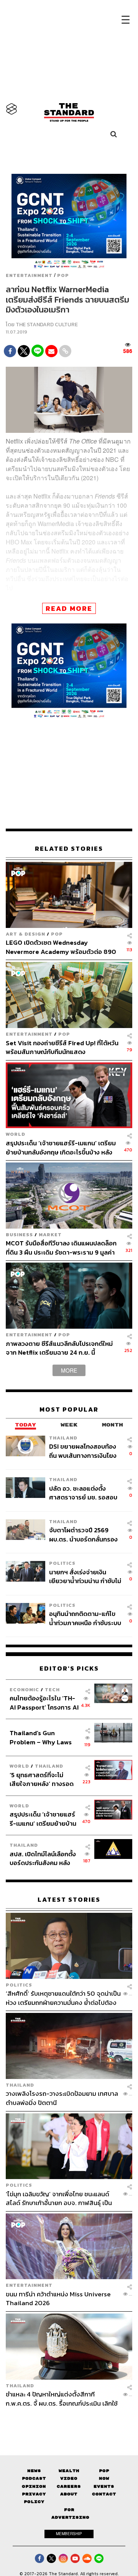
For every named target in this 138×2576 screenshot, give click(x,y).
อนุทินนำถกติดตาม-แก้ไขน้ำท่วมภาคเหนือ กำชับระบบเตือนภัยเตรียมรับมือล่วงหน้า (85, 1618)
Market (50, 1235)
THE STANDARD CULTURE (47, 325)
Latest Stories (69, 1900)
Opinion (34, 2486)
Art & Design (25, 934)
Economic (24, 1690)
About (69, 2494)
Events (104, 2486)
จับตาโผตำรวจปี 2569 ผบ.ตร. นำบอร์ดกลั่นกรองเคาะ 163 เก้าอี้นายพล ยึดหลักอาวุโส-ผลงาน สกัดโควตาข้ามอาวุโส (83, 1534)
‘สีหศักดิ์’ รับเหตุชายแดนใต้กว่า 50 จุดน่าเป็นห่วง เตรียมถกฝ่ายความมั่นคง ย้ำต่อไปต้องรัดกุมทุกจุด (63, 1998)
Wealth (69, 2471)
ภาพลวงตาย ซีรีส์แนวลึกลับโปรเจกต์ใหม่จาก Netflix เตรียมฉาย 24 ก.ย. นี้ (59, 1348)
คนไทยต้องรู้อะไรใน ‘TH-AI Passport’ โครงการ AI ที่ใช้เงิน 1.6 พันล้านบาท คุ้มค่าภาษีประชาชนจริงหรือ (44, 1702)
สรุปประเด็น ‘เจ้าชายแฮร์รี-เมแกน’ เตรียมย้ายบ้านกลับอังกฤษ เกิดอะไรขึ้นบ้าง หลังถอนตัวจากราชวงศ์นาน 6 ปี (61, 1147)
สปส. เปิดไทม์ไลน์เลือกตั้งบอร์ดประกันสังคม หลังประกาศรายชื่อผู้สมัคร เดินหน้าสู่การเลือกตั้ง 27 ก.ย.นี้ (43, 1858)
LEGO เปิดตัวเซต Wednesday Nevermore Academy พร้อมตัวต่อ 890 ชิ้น (61, 947)
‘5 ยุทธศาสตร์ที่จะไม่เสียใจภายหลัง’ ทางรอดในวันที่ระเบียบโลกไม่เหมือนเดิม (42, 1779)
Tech (52, 1690)
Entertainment (29, 275)
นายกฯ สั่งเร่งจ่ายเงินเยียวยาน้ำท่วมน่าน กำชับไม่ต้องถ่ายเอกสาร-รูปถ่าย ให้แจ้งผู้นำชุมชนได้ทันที (85, 1576)
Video (69, 2478)
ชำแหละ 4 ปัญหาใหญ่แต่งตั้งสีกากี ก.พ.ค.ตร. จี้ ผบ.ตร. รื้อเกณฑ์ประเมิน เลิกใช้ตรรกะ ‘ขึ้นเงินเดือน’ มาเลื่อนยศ (62, 2399)
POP (63, 275)
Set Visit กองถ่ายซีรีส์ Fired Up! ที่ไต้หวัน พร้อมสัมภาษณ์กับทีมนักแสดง (62, 1047)
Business (19, 1235)
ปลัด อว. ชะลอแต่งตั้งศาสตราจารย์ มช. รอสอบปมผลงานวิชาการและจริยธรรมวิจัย (83, 1493)
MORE (69, 1370)
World (16, 1134)
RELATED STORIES (69, 849)
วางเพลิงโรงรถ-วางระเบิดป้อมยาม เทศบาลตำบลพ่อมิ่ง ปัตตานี (62, 2098)
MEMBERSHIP (69, 2534)
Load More (69, 2421)
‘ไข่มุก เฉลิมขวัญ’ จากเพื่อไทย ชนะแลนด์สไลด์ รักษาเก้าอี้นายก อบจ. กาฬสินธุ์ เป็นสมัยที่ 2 (59, 2198)
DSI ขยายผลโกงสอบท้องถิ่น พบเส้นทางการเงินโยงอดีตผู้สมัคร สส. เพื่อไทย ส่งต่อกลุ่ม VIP (83, 1451)
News (34, 2471)
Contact (104, 2494)
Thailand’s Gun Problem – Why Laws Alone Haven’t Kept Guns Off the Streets (41, 1737)
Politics (62, 1563)
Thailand (63, 1438)
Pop (104, 2471)
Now (104, 2478)
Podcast (34, 2478)
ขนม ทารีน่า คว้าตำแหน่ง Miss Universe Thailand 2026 (58, 2298)
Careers (69, 2486)
